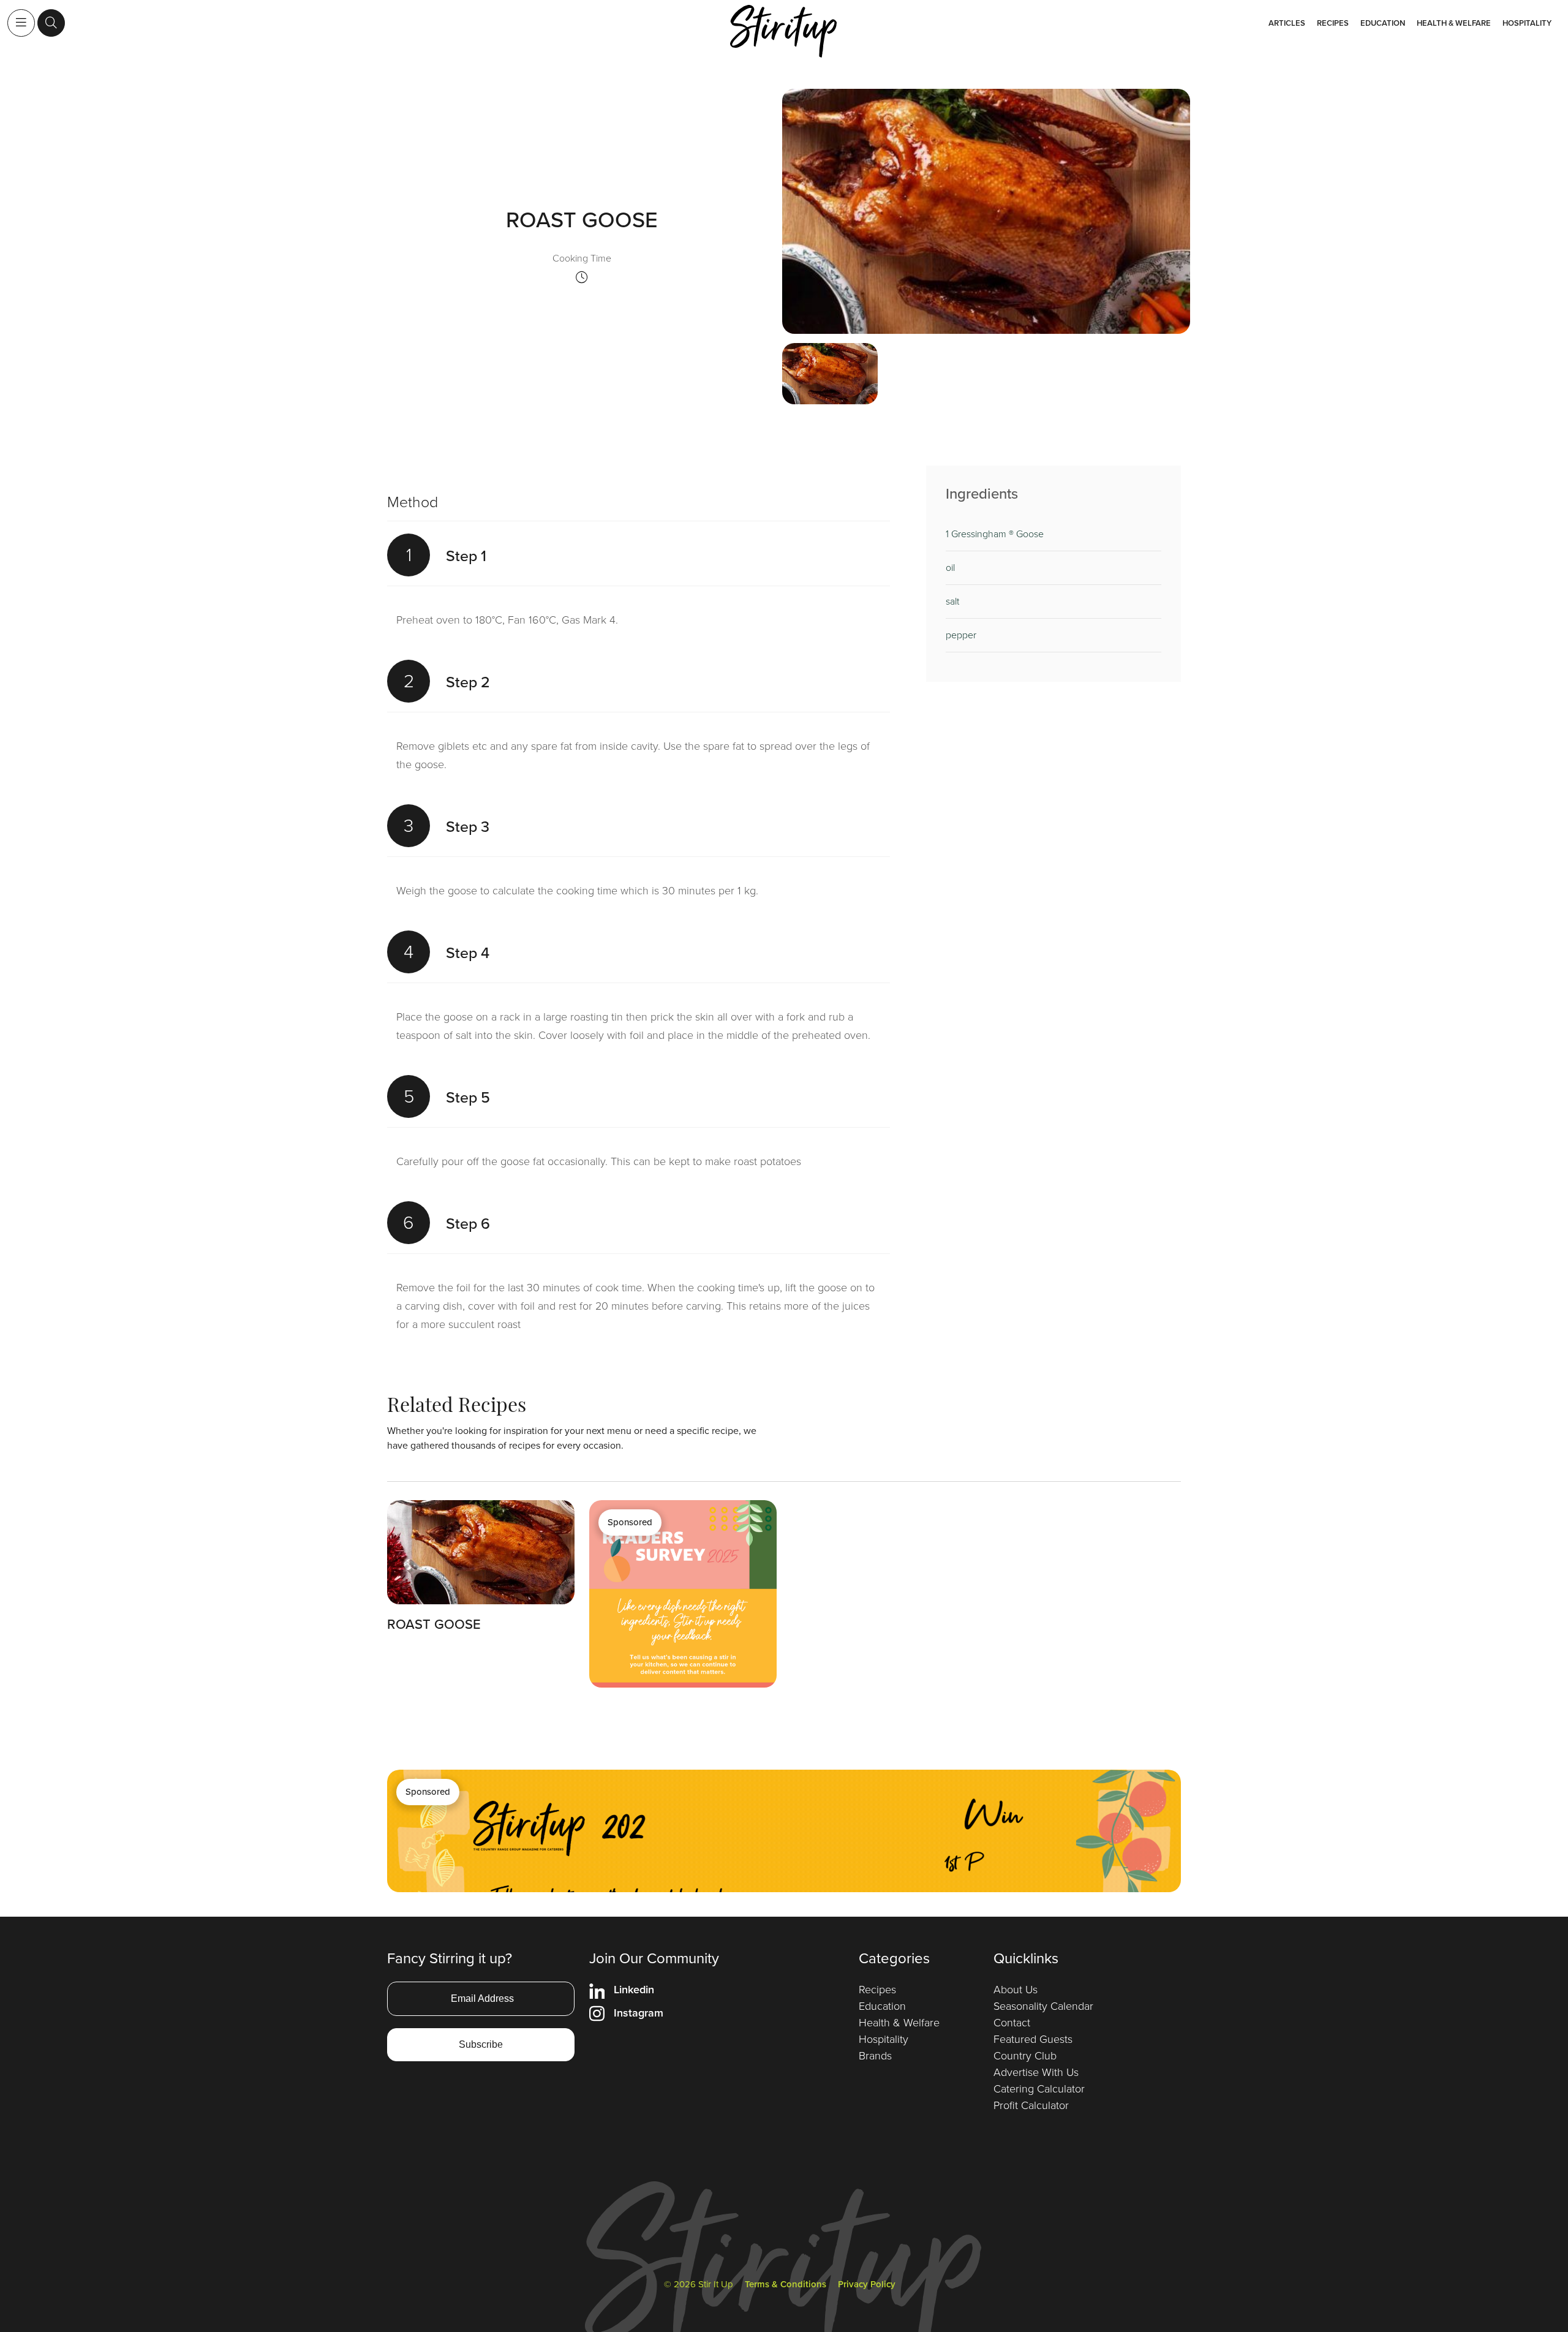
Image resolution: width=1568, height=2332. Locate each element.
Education (1383, 23)
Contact (1012, 2023)
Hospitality (1527, 23)
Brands (875, 2056)
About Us (1016, 1990)
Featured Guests (1033, 2039)
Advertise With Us (1036, 2072)
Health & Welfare (1454, 23)
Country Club (1025, 2056)
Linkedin (634, 1990)
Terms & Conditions (786, 2284)
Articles (1287, 23)
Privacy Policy (867, 2284)
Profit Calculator (1031, 2105)
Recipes (1333, 23)
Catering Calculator (1039, 2089)
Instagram (639, 2013)
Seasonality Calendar (1043, 2006)
